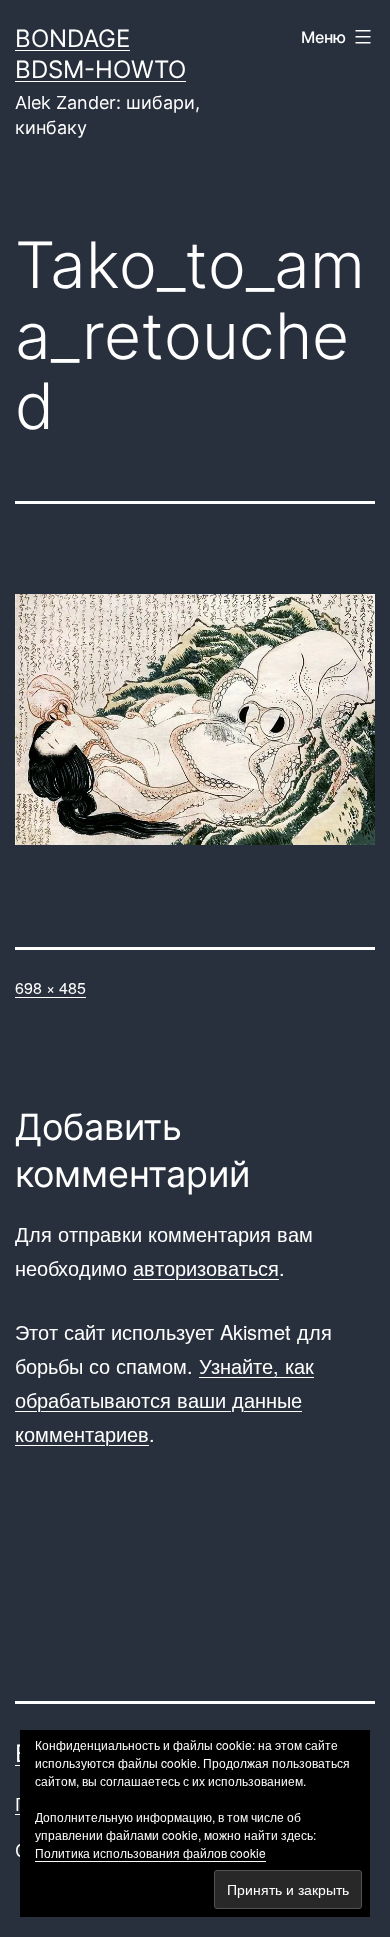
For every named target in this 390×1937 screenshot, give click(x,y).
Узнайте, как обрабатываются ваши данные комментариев (164, 1399)
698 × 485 (50, 987)
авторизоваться (206, 1267)
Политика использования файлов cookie (150, 1852)
